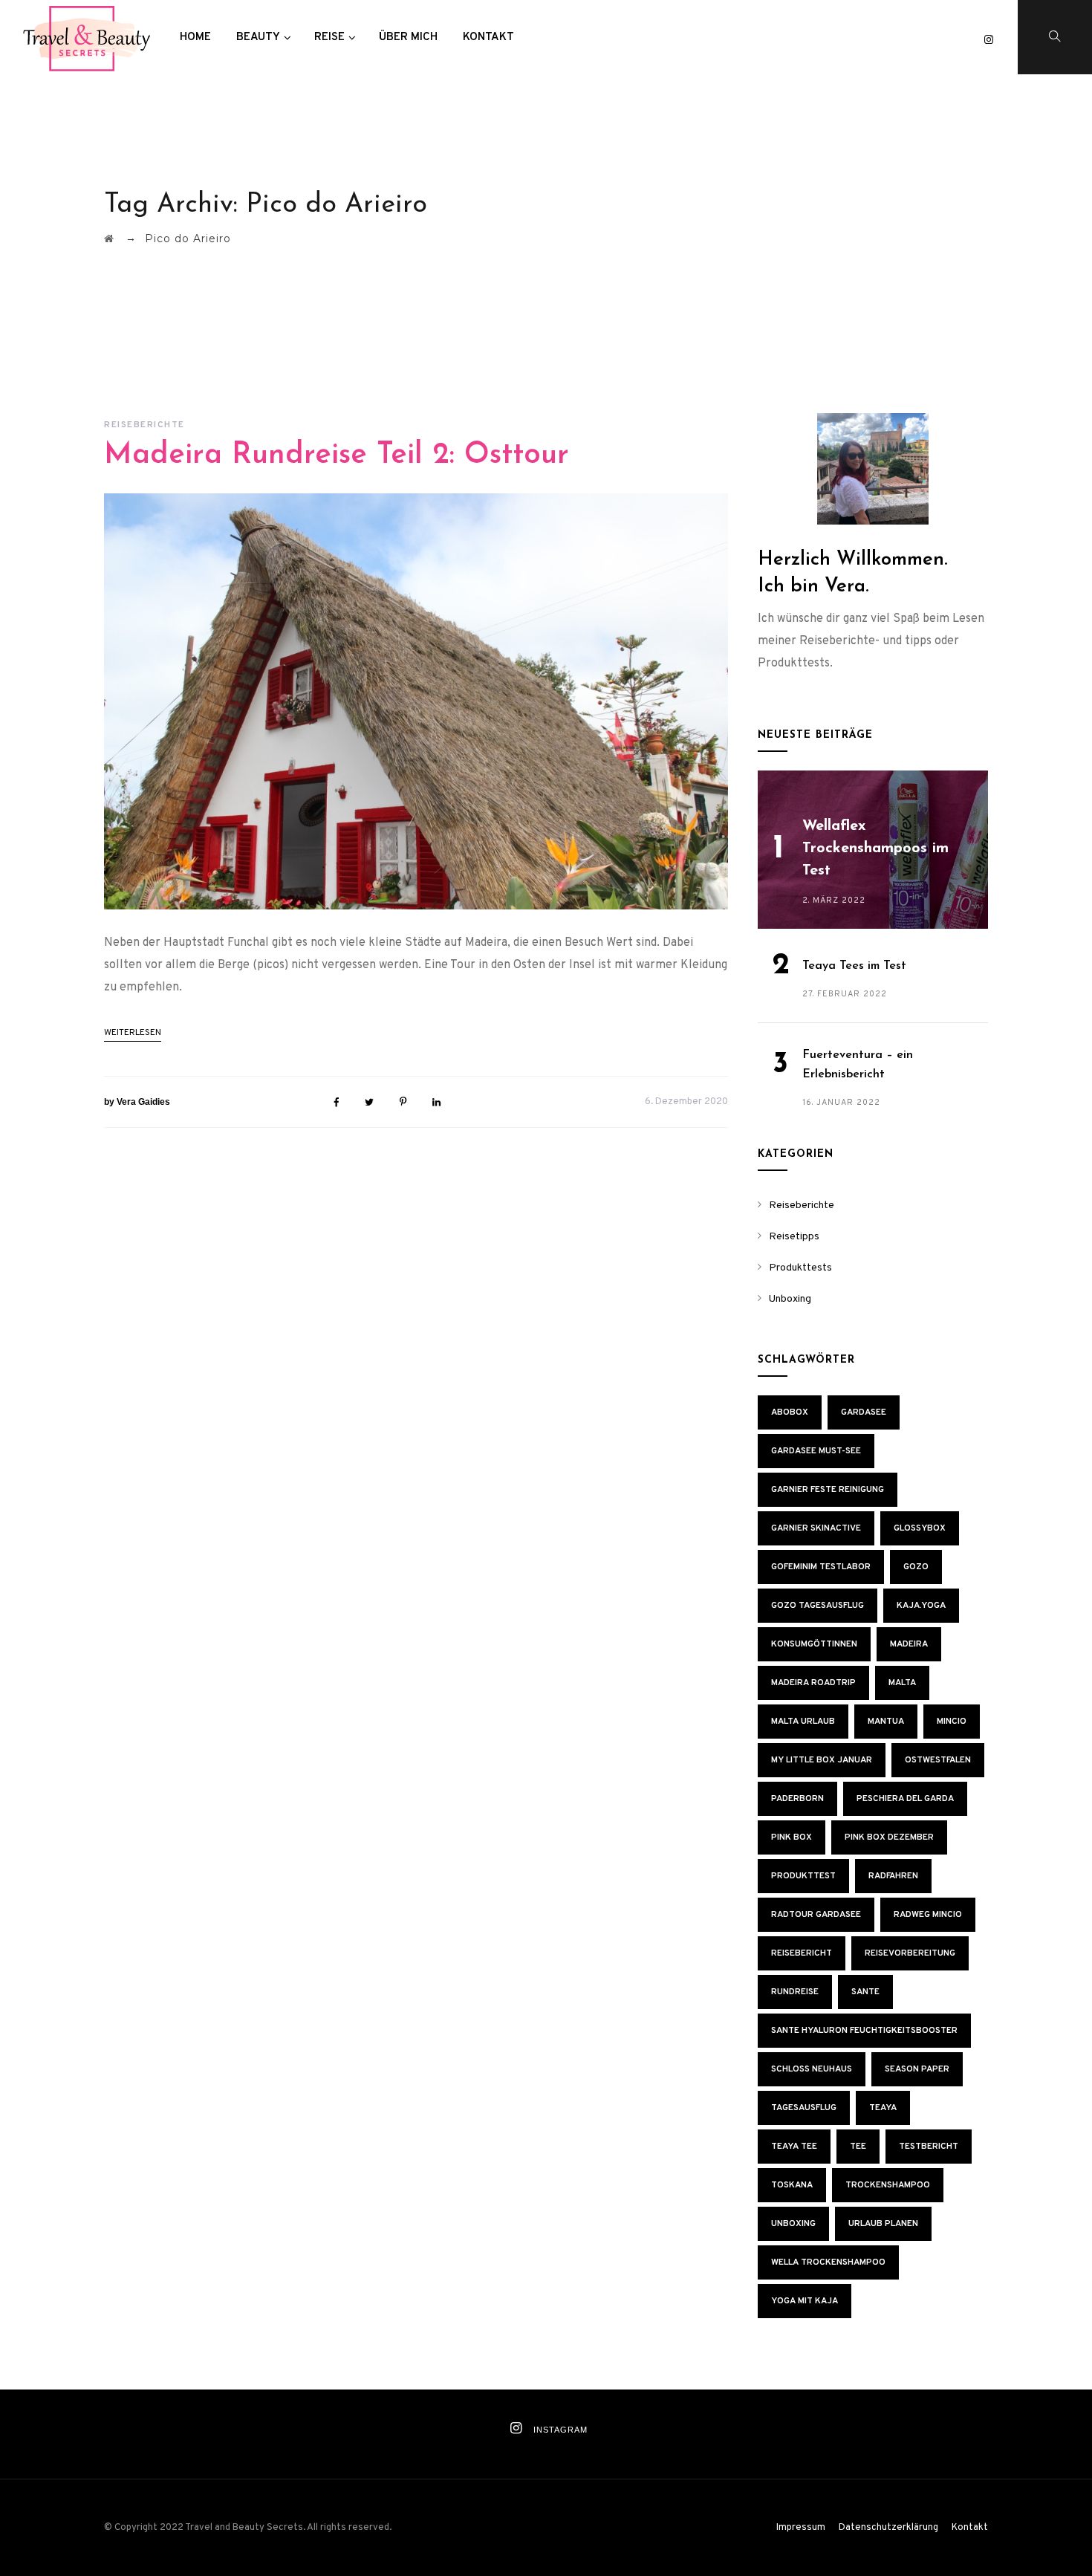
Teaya (883, 2108)
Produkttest (803, 1876)
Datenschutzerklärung (888, 2528)
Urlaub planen (883, 2224)
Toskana (792, 2185)
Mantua (886, 1722)
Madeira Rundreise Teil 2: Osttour (337, 455)
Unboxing (790, 1299)
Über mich (408, 38)
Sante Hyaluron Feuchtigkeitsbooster (864, 2031)
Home (195, 38)
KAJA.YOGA (921, 1606)
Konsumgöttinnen (814, 1644)
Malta (902, 1683)
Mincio (952, 1722)
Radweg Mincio (928, 1915)
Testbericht (929, 2147)
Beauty (258, 38)
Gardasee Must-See (816, 1451)
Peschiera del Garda (905, 1799)
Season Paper (917, 2069)
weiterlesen (133, 1033)
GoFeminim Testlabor (821, 1567)
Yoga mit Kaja (805, 2301)
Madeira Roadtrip (813, 1683)
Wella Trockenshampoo (828, 2262)
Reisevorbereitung (910, 1953)
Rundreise (795, 1992)
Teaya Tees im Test (854, 966)
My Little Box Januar (822, 1760)
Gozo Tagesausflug (818, 1606)
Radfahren (893, 1876)
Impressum (801, 2528)
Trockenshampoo (888, 2185)
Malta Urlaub (803, 1722)
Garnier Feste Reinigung (828, 1490)
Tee (858, 2147)
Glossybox (920, 1528)
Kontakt (488, 38)
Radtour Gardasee (816, 1915)
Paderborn (797, 1799)
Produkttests (800, 1268)
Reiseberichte (144, 425)
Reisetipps (794, 1237)
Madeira (909, 1644)
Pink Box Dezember (889, 1837)
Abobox (790, 1412)
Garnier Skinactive (816, 1528)
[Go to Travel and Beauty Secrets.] (109, 239)
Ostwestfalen (938, 1760)
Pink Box (792, 1837)
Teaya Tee (794, 2147)
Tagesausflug (804, 2108)
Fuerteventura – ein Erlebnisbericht (858, 1065)
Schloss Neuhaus (812, 2069)
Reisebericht (802, 1953)
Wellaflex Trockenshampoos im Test (875, 849)
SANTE (865, 1992)
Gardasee (864, 1412)
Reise (329, 38)
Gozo (916, 1567)
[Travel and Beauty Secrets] (86, 38)
